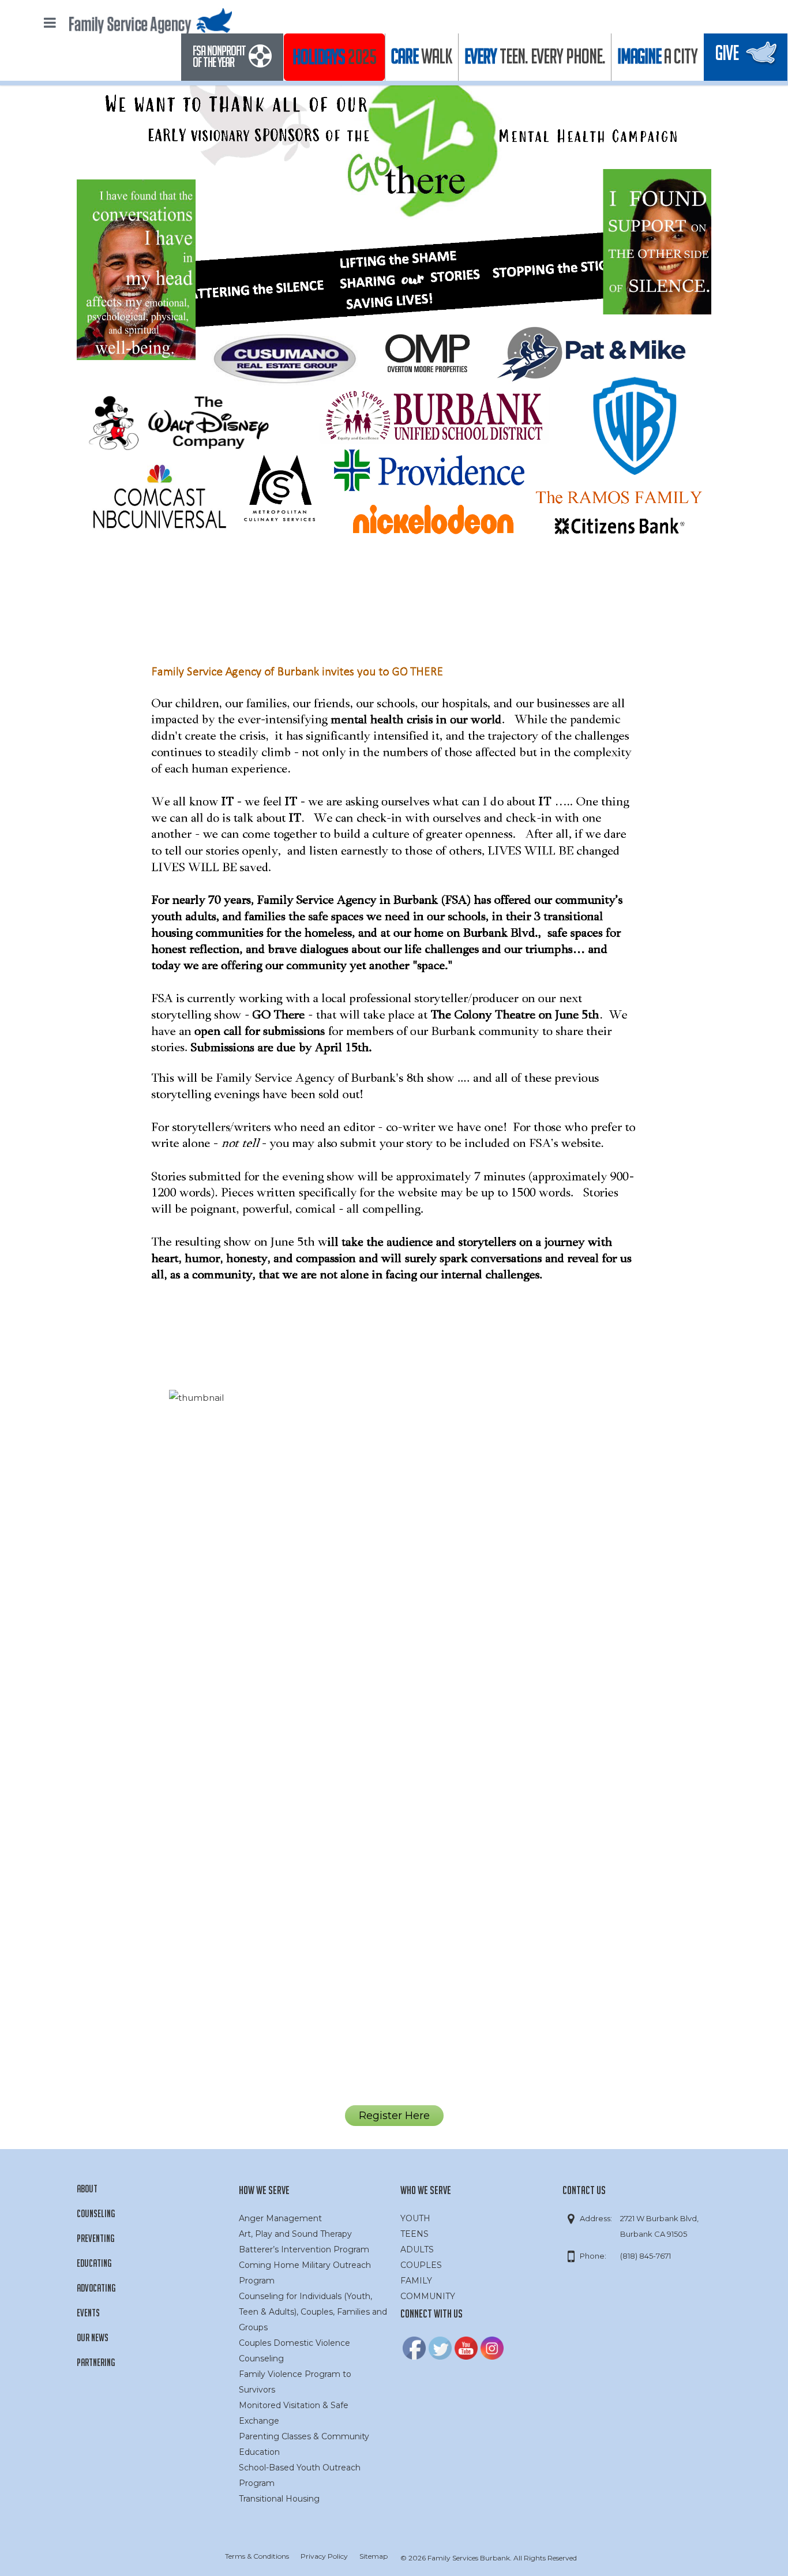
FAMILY (416, 2281)
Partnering (96, 2362)
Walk (422, 56)
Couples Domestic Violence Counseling (294, 2351)
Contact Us (584, 2190)
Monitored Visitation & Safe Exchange (294, 2413)
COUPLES (421, 2265)
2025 (334, 57)
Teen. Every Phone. (535, 56)
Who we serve (426, 2190)
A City (657, 56)
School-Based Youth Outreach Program (300, 2475)
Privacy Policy (324, 2556)
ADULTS (417, 2249)
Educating (94, 2263)
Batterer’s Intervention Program (304, 2249)
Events (88, 2313)
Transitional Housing (279, 2499)
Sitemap (374, 2556)
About (87, 2189)
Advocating (96, 2288)
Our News (93, 2337)
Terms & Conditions (257, 2556)
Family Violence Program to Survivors (295, 2382)
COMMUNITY (428, 2296)
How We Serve (264, 2190)
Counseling (96, 2213)
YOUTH (415, 2218)
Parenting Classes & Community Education (304, 2444)
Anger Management (280, 2218)
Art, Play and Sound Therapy (295, 2234)
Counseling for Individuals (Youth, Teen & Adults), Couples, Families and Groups (313, 2312)
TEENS (414, 2234)
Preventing (95, 2238)
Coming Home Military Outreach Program (305, 2273)
